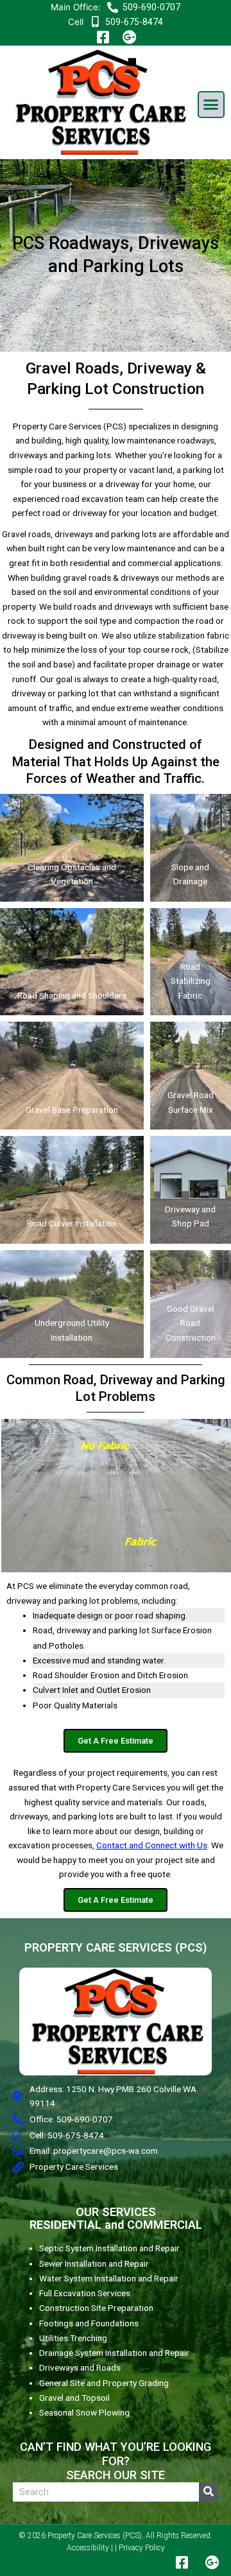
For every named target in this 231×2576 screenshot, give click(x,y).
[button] (211, 105)
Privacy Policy (142, 2548)
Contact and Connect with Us (152, 1845)
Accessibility (88, 2548)
